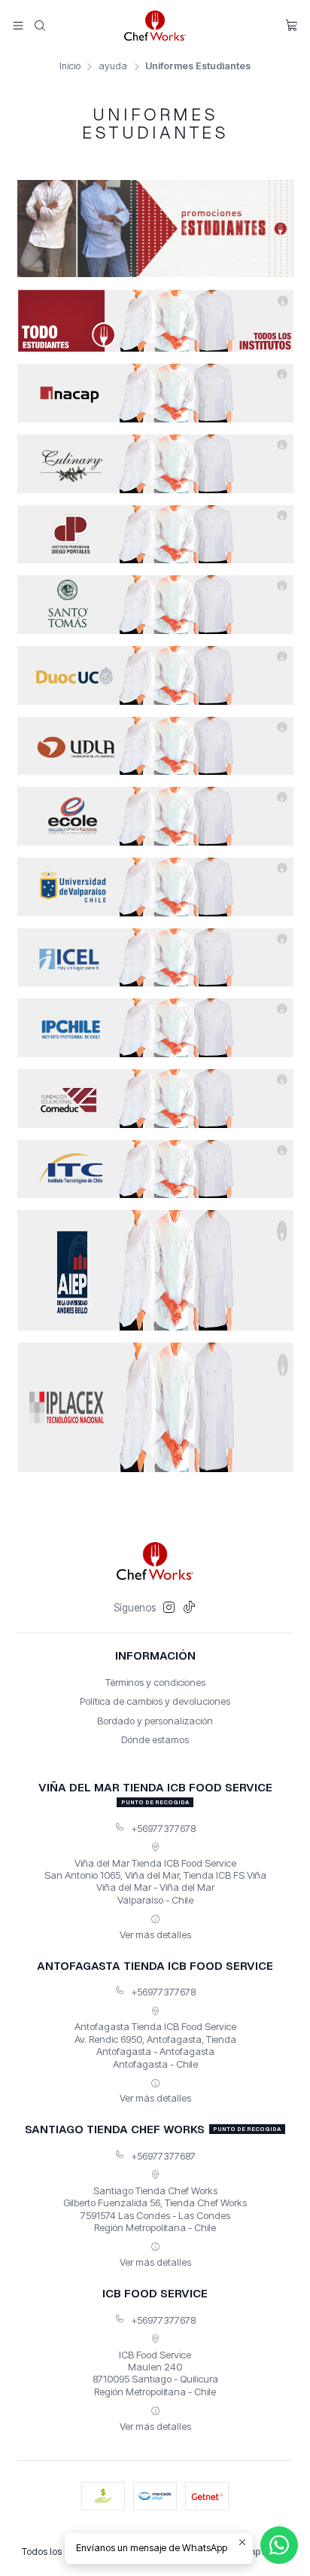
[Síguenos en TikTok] (189, 1608)
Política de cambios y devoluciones (155, 1701)
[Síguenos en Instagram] (169, 1608)
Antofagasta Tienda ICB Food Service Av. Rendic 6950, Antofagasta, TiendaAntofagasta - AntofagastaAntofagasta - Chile (155, 2045)
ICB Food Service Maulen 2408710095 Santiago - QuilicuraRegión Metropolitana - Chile (155, 2373)
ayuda (113, 67)
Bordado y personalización (155, 1721)
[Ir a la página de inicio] (155, 26)
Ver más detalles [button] (155, 1934)
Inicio (70, 67)
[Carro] (292, 26)
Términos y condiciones (155, 1682)
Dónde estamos (155, 1739)
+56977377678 (163, 1828)
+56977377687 (163, 2156)
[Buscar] (40, 25)
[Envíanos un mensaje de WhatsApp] (279, 2545)
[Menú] (18, 25)
